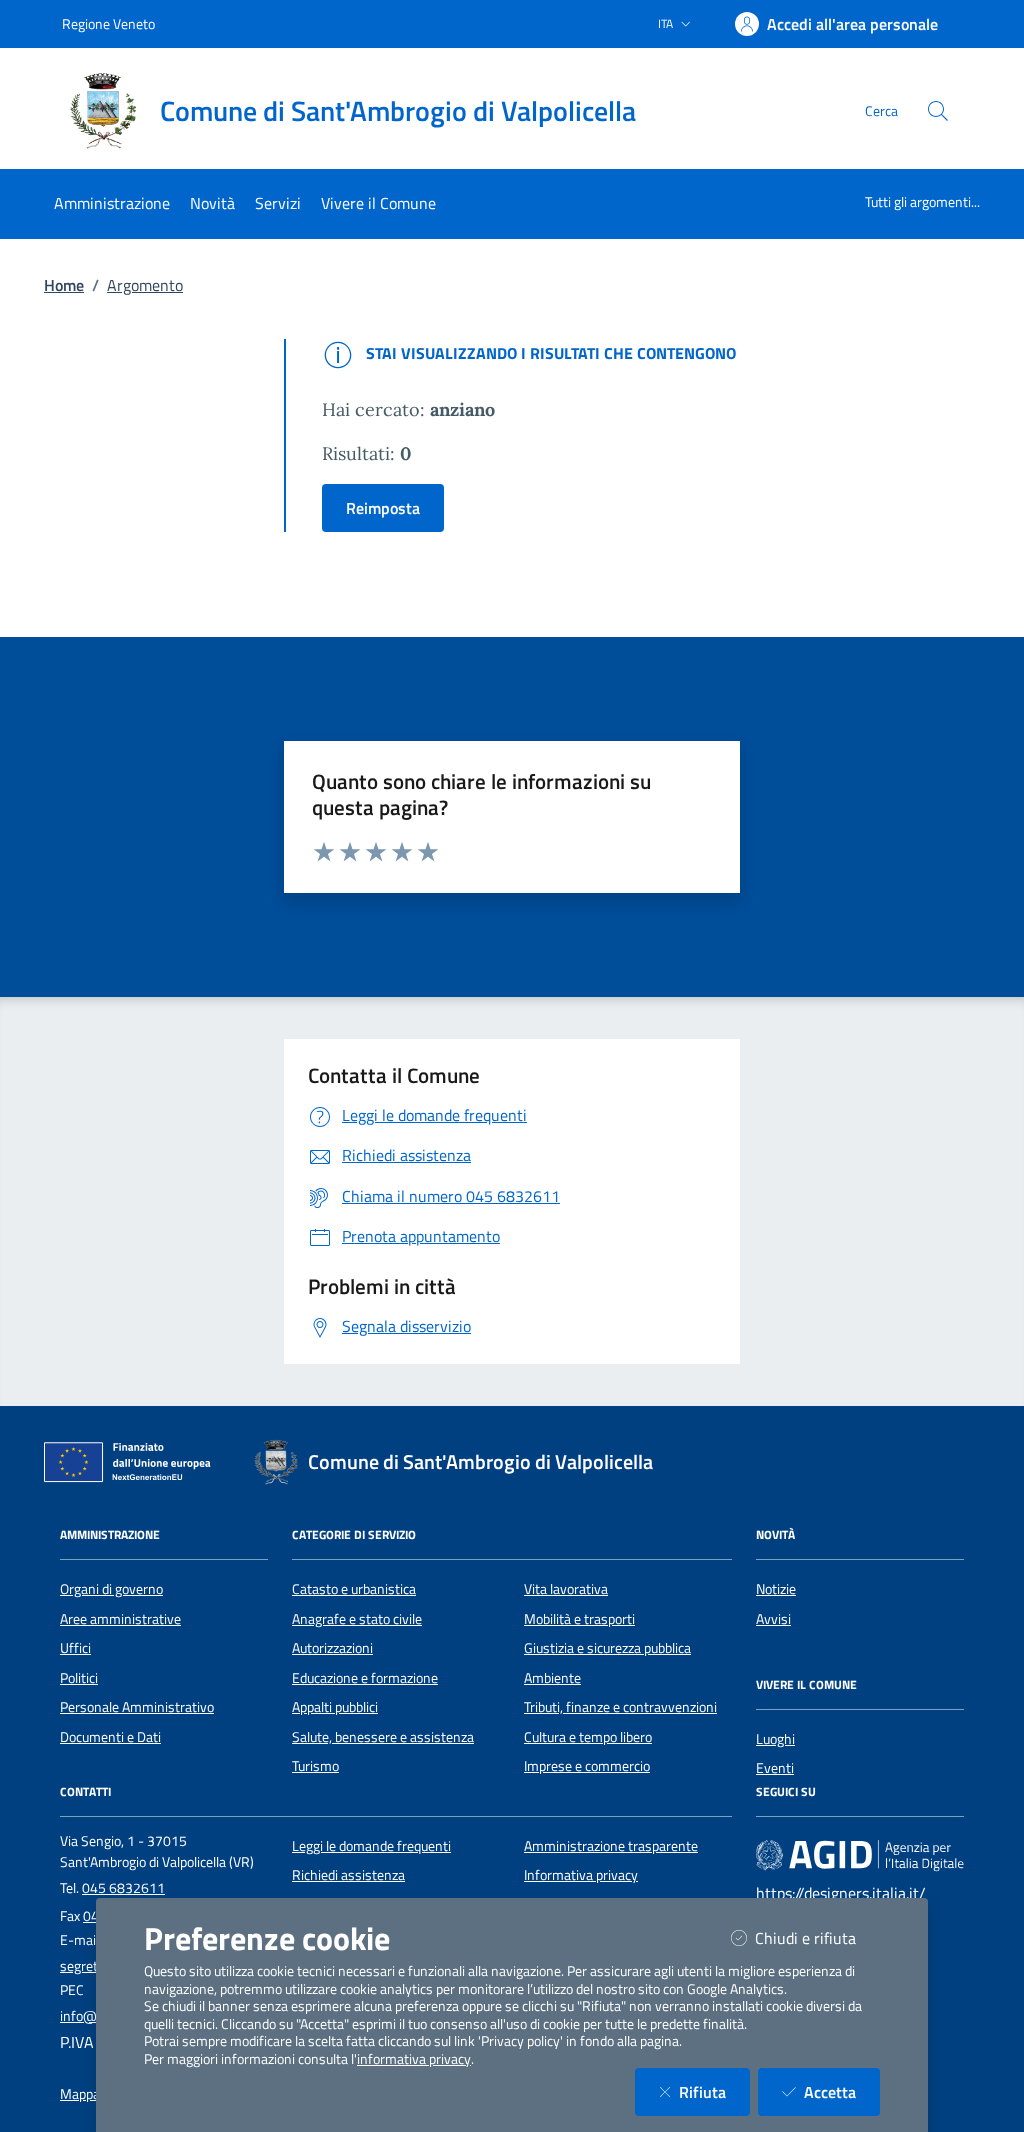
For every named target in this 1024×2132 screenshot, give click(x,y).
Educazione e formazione (365, 1678)
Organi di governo (111, 1589)
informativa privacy (414, 2059)
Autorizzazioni (332, 1648)
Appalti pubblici (335, 1707)
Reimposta (383, 508)
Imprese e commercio (587, 1766)
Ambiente (552, 1678)
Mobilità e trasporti (579, 1619)
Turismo (315, 1766)
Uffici (75, 1648)
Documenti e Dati (110, 1737)
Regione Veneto (108, 23)
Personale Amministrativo (137, 1707)
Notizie (776, 1589)
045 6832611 (123, 1888)
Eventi (775, 1768)
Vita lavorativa (566, 1589)
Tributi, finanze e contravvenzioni (620, 1707)
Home (64, 285)
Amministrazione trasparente (611, 1846)
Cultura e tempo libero (588, 1737)
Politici (79, 1678)
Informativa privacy (581, 1875)
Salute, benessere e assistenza (383, 1737)
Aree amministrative (120, 1619)
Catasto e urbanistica (354, 1589)
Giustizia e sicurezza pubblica (607, 1648)
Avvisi (773, 1619)
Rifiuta (714, 2091)
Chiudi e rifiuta (817, 1937)
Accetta (842, 2091)
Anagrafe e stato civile (357, 1619)
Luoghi (775, 1739)
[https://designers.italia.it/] (860, 1855)
